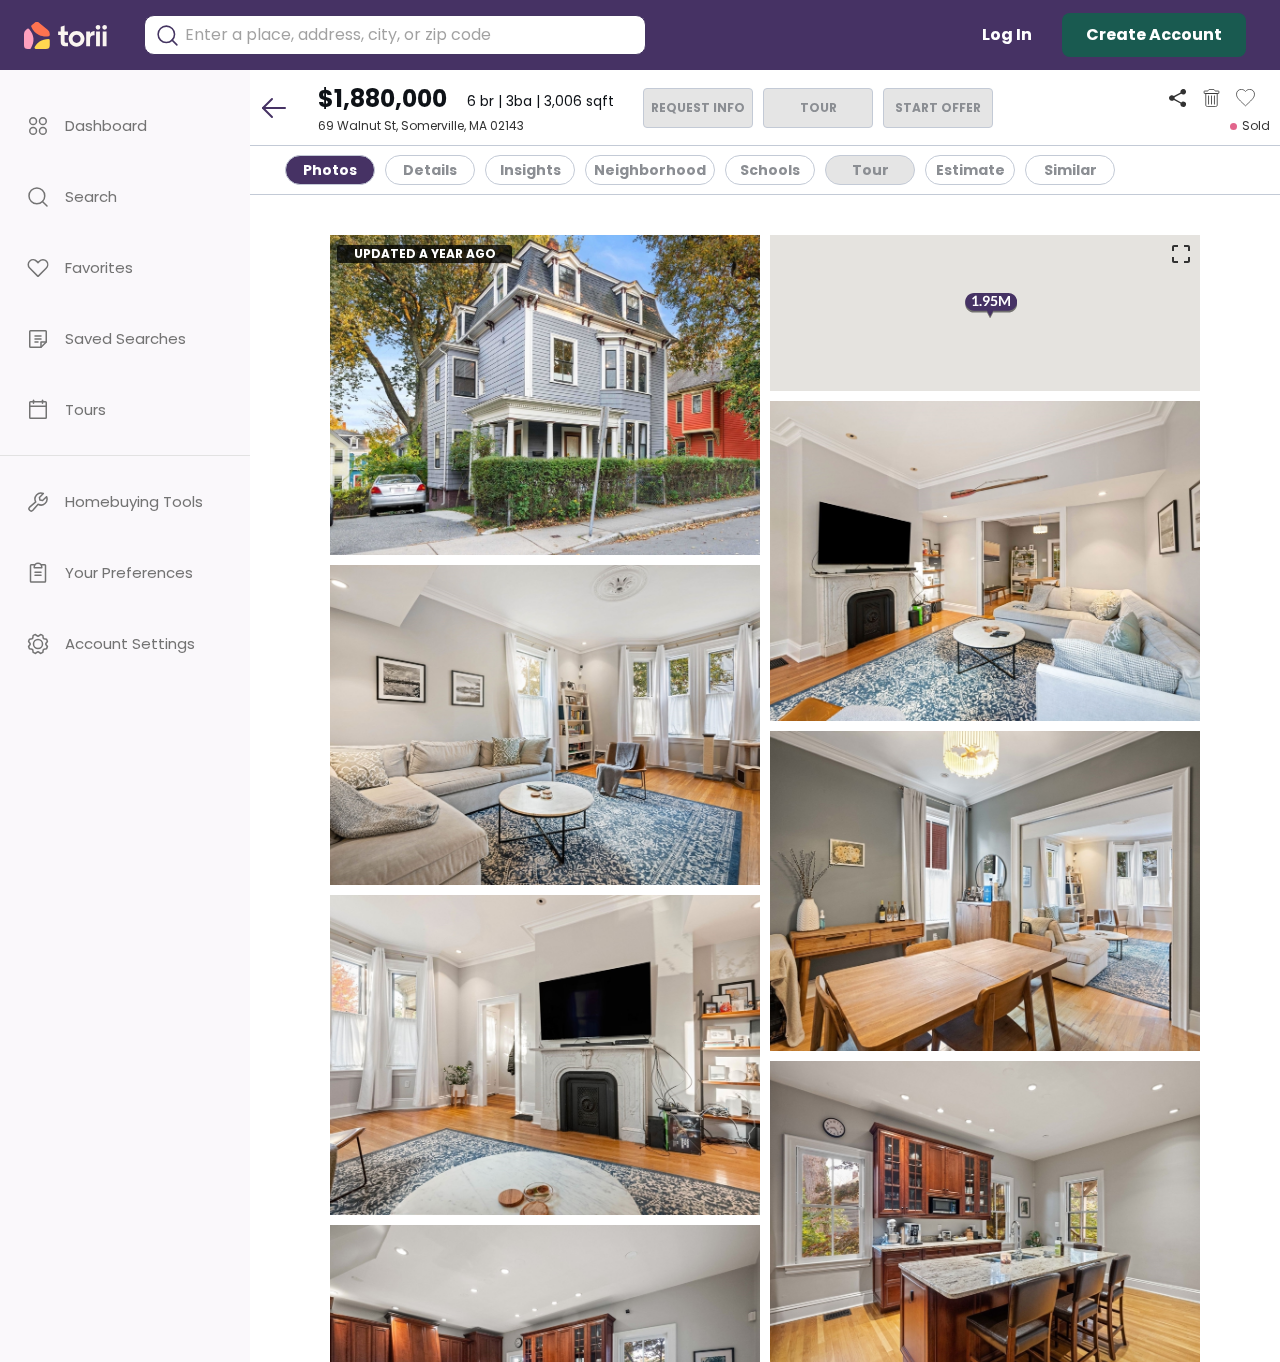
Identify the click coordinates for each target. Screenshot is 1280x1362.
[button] (125, 125)
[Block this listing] (1211, 98)
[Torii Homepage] (74, 35)
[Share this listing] (1177, 97)
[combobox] (410, 35)
